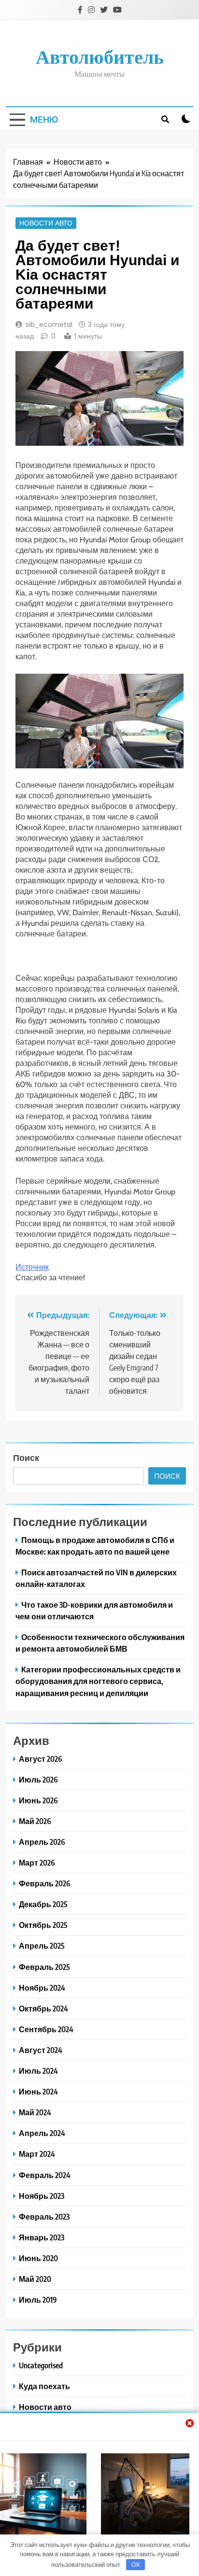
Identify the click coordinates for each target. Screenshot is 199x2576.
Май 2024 (35, 2112)
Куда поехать (44, 2386)
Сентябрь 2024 (46, 2029)
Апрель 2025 (42, 1946)
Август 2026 (41, 1759)
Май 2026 (35, 1821)
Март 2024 (37, 2154)
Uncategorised (41, 2365)
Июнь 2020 (38, 2258)
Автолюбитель (100, 56)
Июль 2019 (38, 2300)
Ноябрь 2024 (42, 1988)
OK (136, 2564)
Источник (32, 1267)
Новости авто (46, 223)
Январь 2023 (42, 2237)
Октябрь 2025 (43, 1925)
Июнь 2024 (38, 2091)
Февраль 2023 (44, 2216)
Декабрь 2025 (43, 1904)
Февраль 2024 (45, 2175)
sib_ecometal (49, 325)
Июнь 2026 (38, 1800)
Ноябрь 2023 (42, 2196)
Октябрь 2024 (43, 2008)
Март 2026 (37, 1862)
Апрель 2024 (42, 2133)
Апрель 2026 (42, 1842)
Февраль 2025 (44, 1967)
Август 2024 (41, 2050)
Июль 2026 (38, 1779)
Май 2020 (35, 2279)
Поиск (26, 1457)
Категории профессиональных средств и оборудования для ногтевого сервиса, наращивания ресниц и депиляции (98, 1681)
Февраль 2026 (45, 1883)
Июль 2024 (38, 2071)
